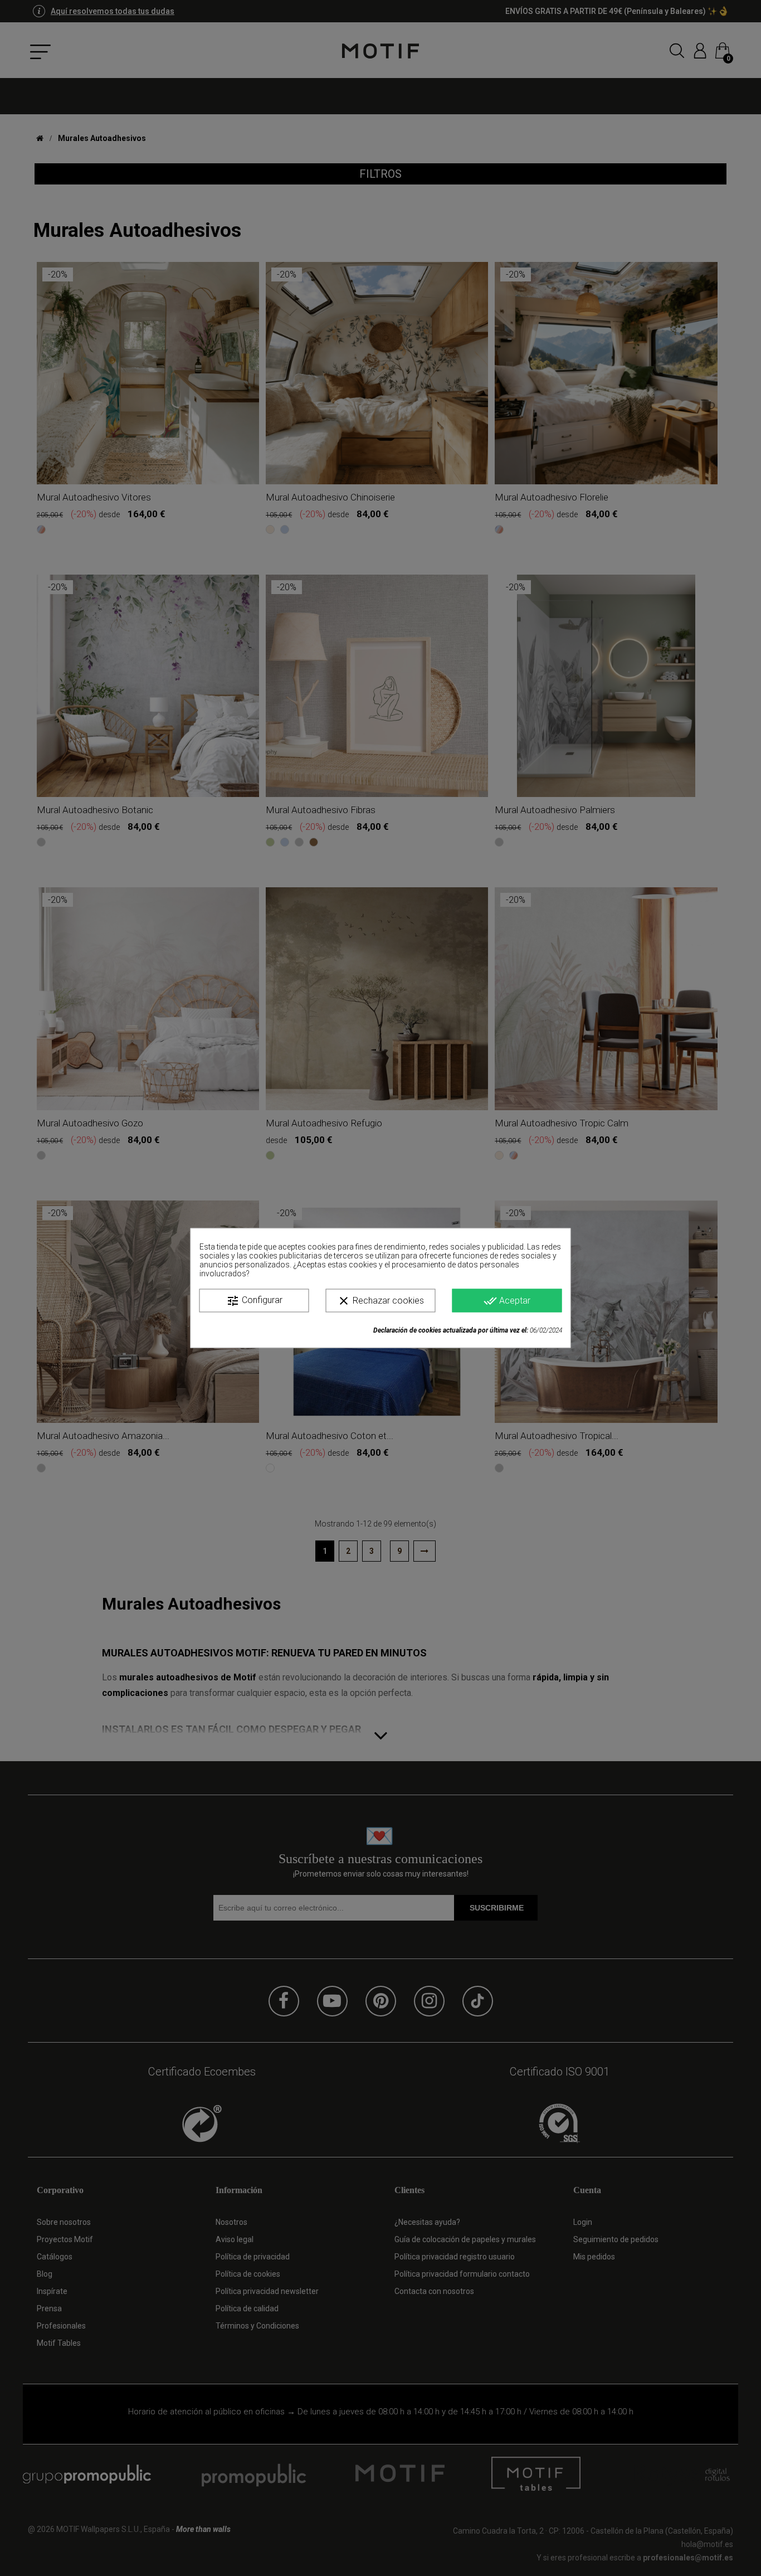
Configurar (254, 1301)
